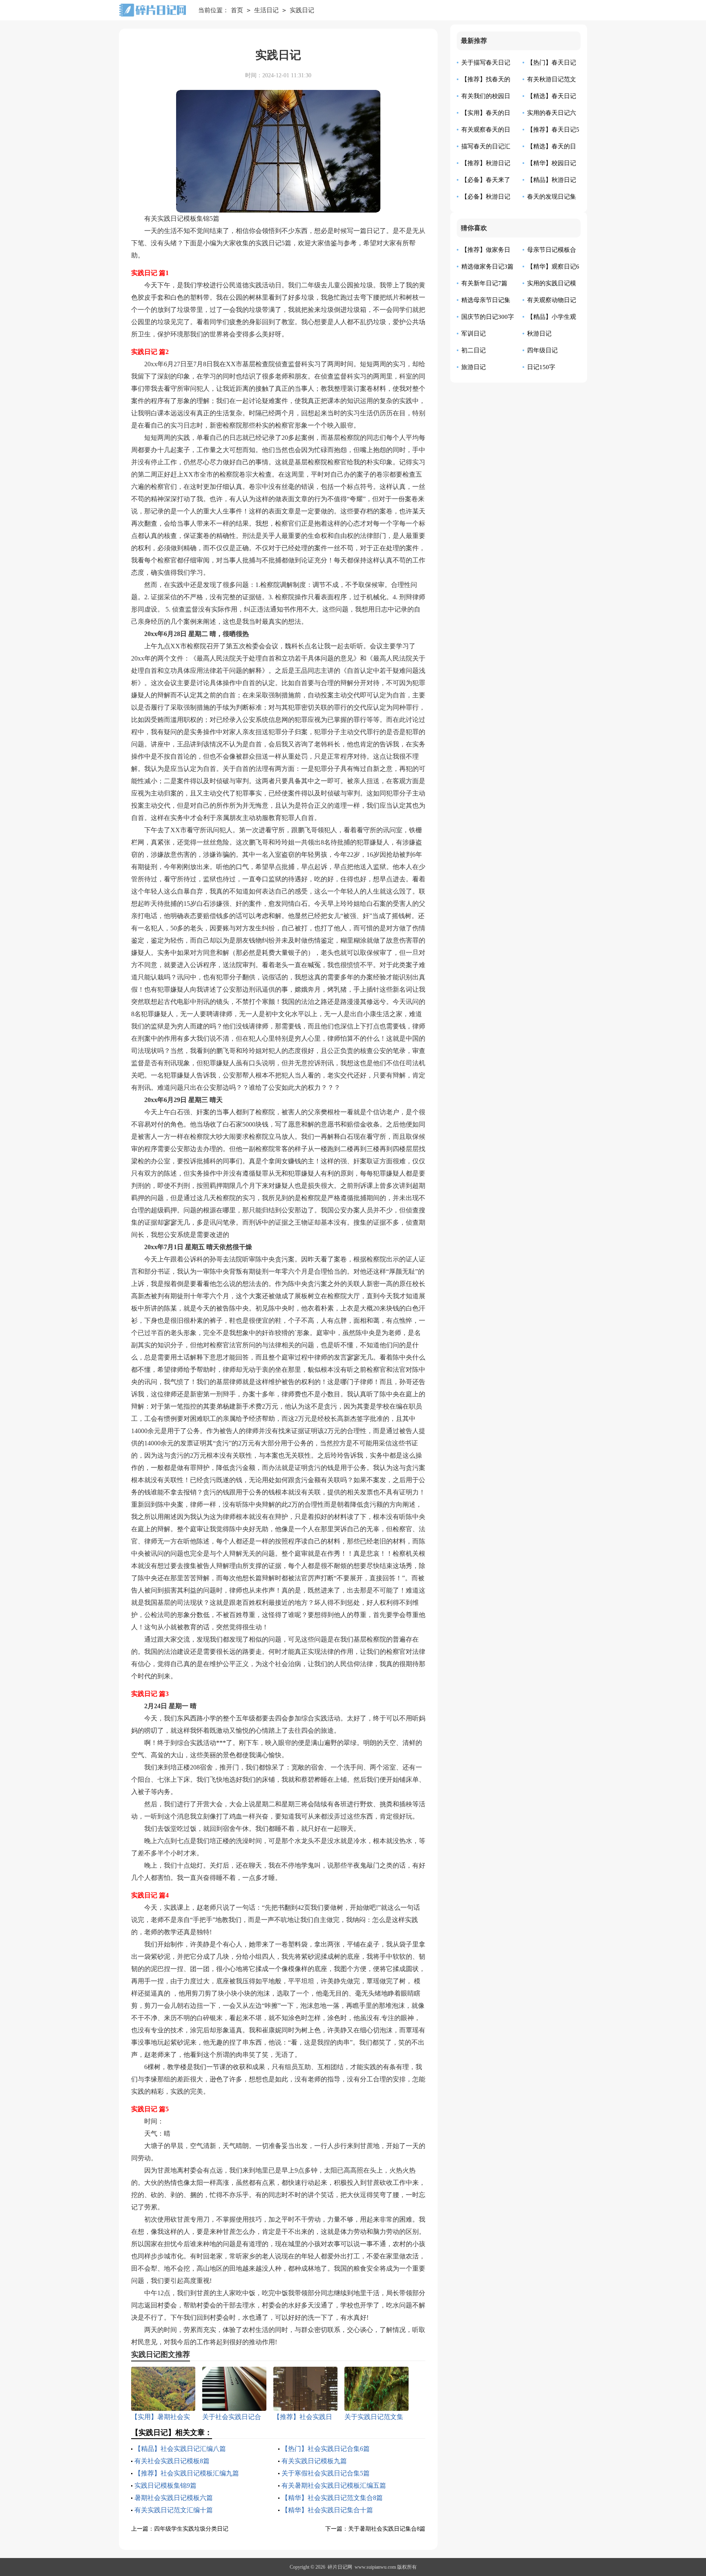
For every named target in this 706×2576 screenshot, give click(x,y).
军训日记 (474, 334)
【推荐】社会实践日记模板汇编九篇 (187, 2473)
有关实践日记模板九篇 (314, 2461)
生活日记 (266, 10)
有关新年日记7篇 (484, 283)
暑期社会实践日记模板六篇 (174, 2498)
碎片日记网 (340, 2567)
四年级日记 (542, 350)
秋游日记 (539, 334)
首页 (237, 10)
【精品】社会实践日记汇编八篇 (180, 2449)
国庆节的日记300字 (488, 317)
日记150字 (541, 367)
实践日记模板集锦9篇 (165, 2485)
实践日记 (302, 10)
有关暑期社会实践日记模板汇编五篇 (334, 2485)
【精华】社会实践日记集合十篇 (327, 2510)
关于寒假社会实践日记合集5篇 (326, 2473)
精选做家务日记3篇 (487, 267)
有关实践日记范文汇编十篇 (174, 2510)
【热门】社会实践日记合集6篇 (326, 2449)
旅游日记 (474, 367)
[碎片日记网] (152, 10)
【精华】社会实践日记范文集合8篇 (332, 2498)
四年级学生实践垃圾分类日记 (191, 2529)
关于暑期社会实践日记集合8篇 (387, 2529)
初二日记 (474, 350)
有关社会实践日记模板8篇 (172, 2461)
